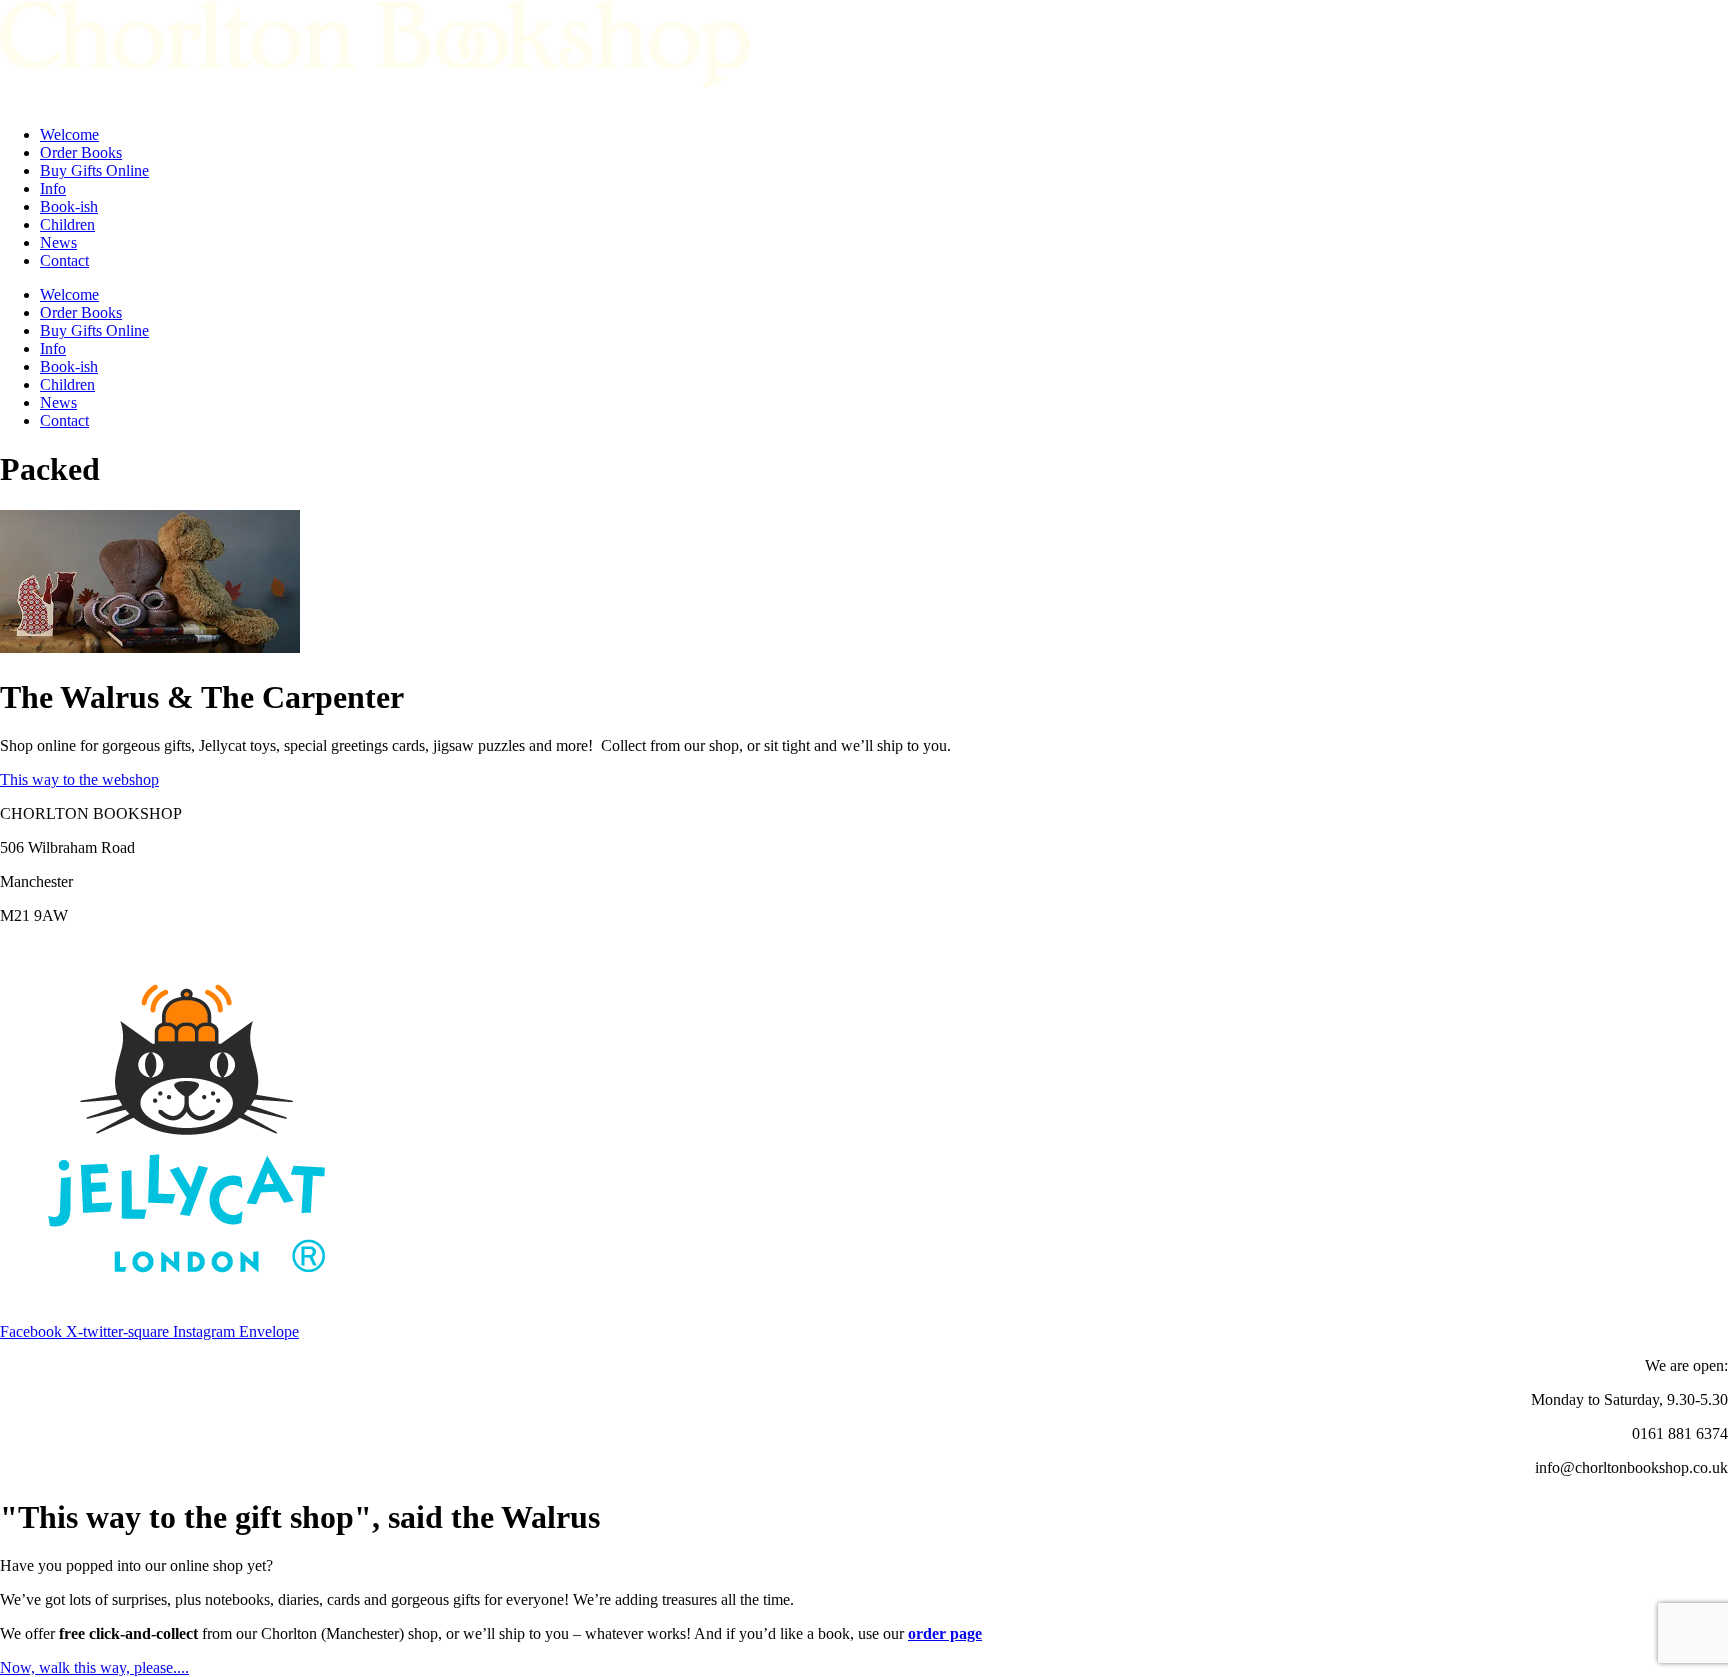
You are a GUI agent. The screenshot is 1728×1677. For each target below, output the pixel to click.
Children (67, 224)
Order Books (81, 152)
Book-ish (69, 206)
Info (53, 188)
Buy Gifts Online (94, 170)
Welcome (69, 134)
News (58, 242)
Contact (64, 260)
